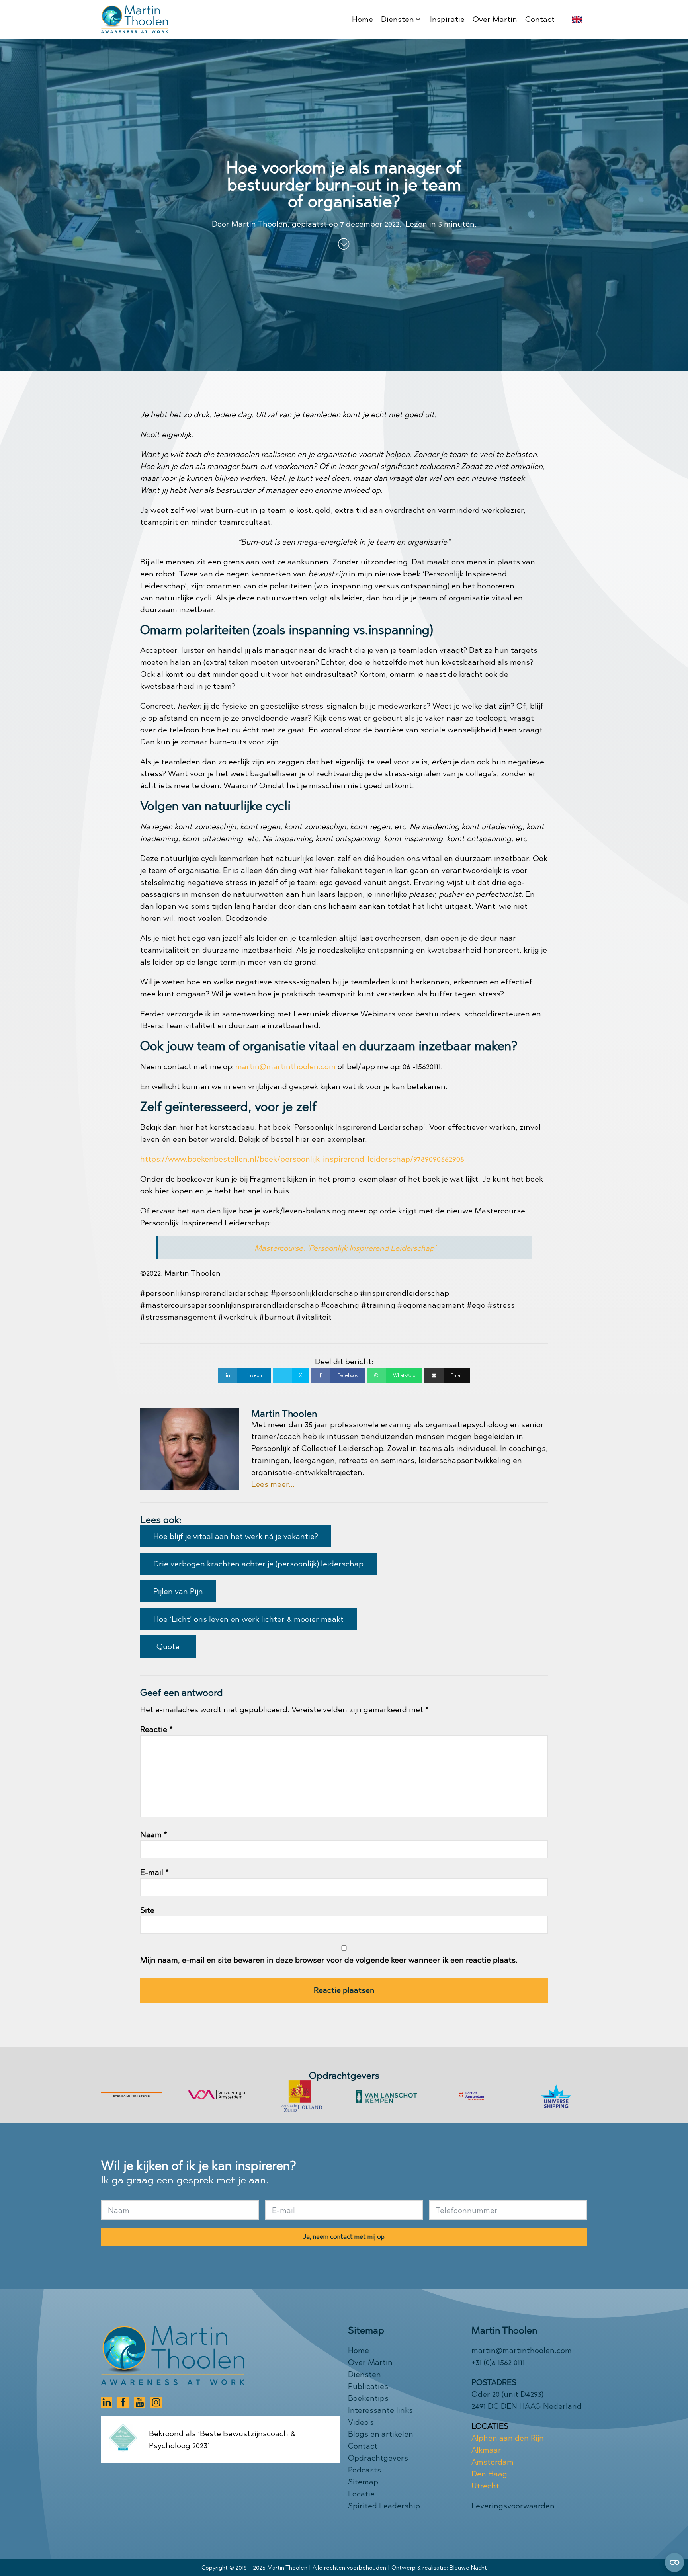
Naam (154, 1834)
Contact (363, 2446)
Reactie (156, 1729)
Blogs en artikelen (381, 2434)
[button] (402, 19)
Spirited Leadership (384, 2506)
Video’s (361, 2422)
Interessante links (380, 2410)
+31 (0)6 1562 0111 (498, 2362)
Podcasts (365, 2470)
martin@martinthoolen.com (285, 1066)
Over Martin (370, 2362)
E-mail (154, 1872)
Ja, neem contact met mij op (344, 2237)
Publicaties (368, 2386)
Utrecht (485, 2486)
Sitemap (363, 2482)
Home (359, 2350)
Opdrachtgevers (378, 2458)
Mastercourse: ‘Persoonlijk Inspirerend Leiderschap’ (345, 1248)
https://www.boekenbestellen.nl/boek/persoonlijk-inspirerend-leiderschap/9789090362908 (302, 1159)
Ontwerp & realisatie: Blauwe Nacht (439, 2568)
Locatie (361, 2494)
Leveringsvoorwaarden (513, 2506)
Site (147, 1910)
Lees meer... (273, 1484)
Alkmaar (486, 2450)
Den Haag (489, 2474)
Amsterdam (493, 2462)
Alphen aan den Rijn (508, 2438)
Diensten (365, 2374)
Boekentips (368, 2398)
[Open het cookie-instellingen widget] (674, 2562)
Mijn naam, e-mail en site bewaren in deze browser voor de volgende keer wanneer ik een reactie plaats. (329, 1960)
